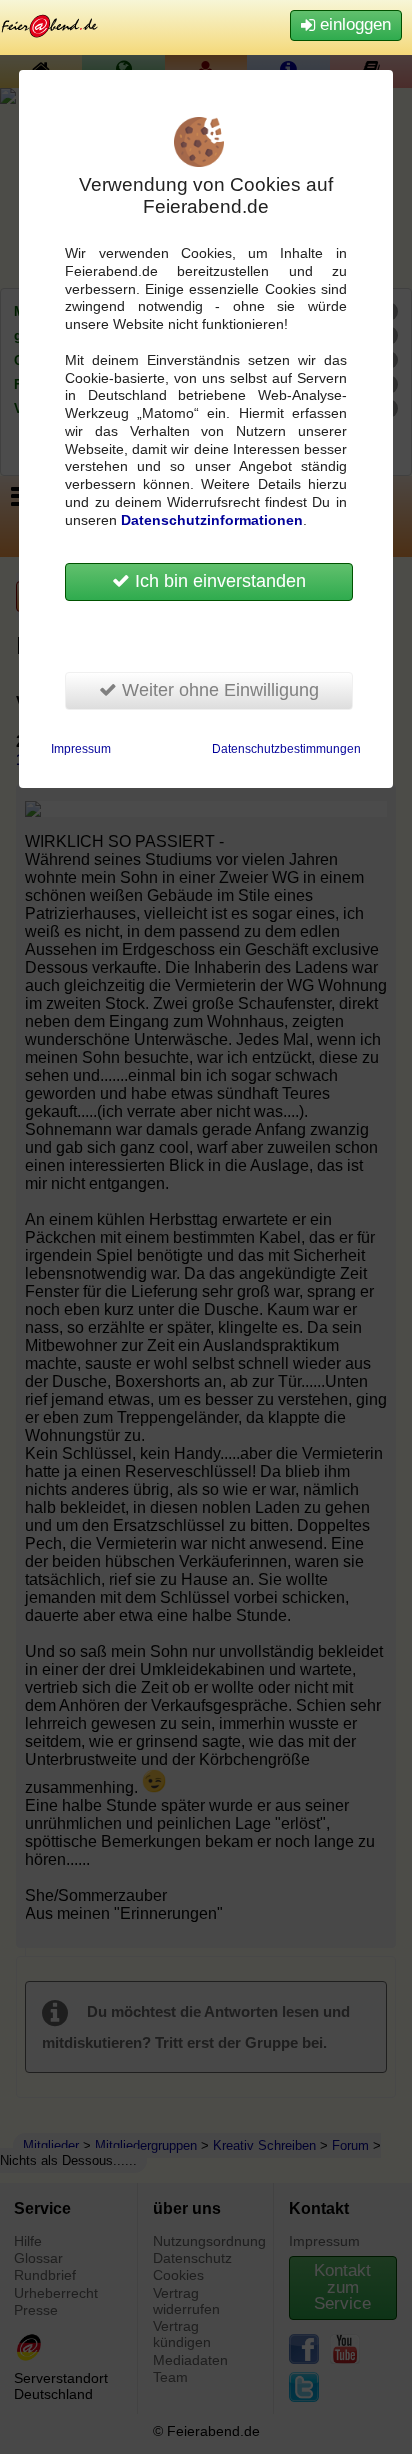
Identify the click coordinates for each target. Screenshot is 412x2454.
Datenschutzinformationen (212, 520)
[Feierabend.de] (50, 25)
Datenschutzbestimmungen (286, 749)
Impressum (81, 749)
